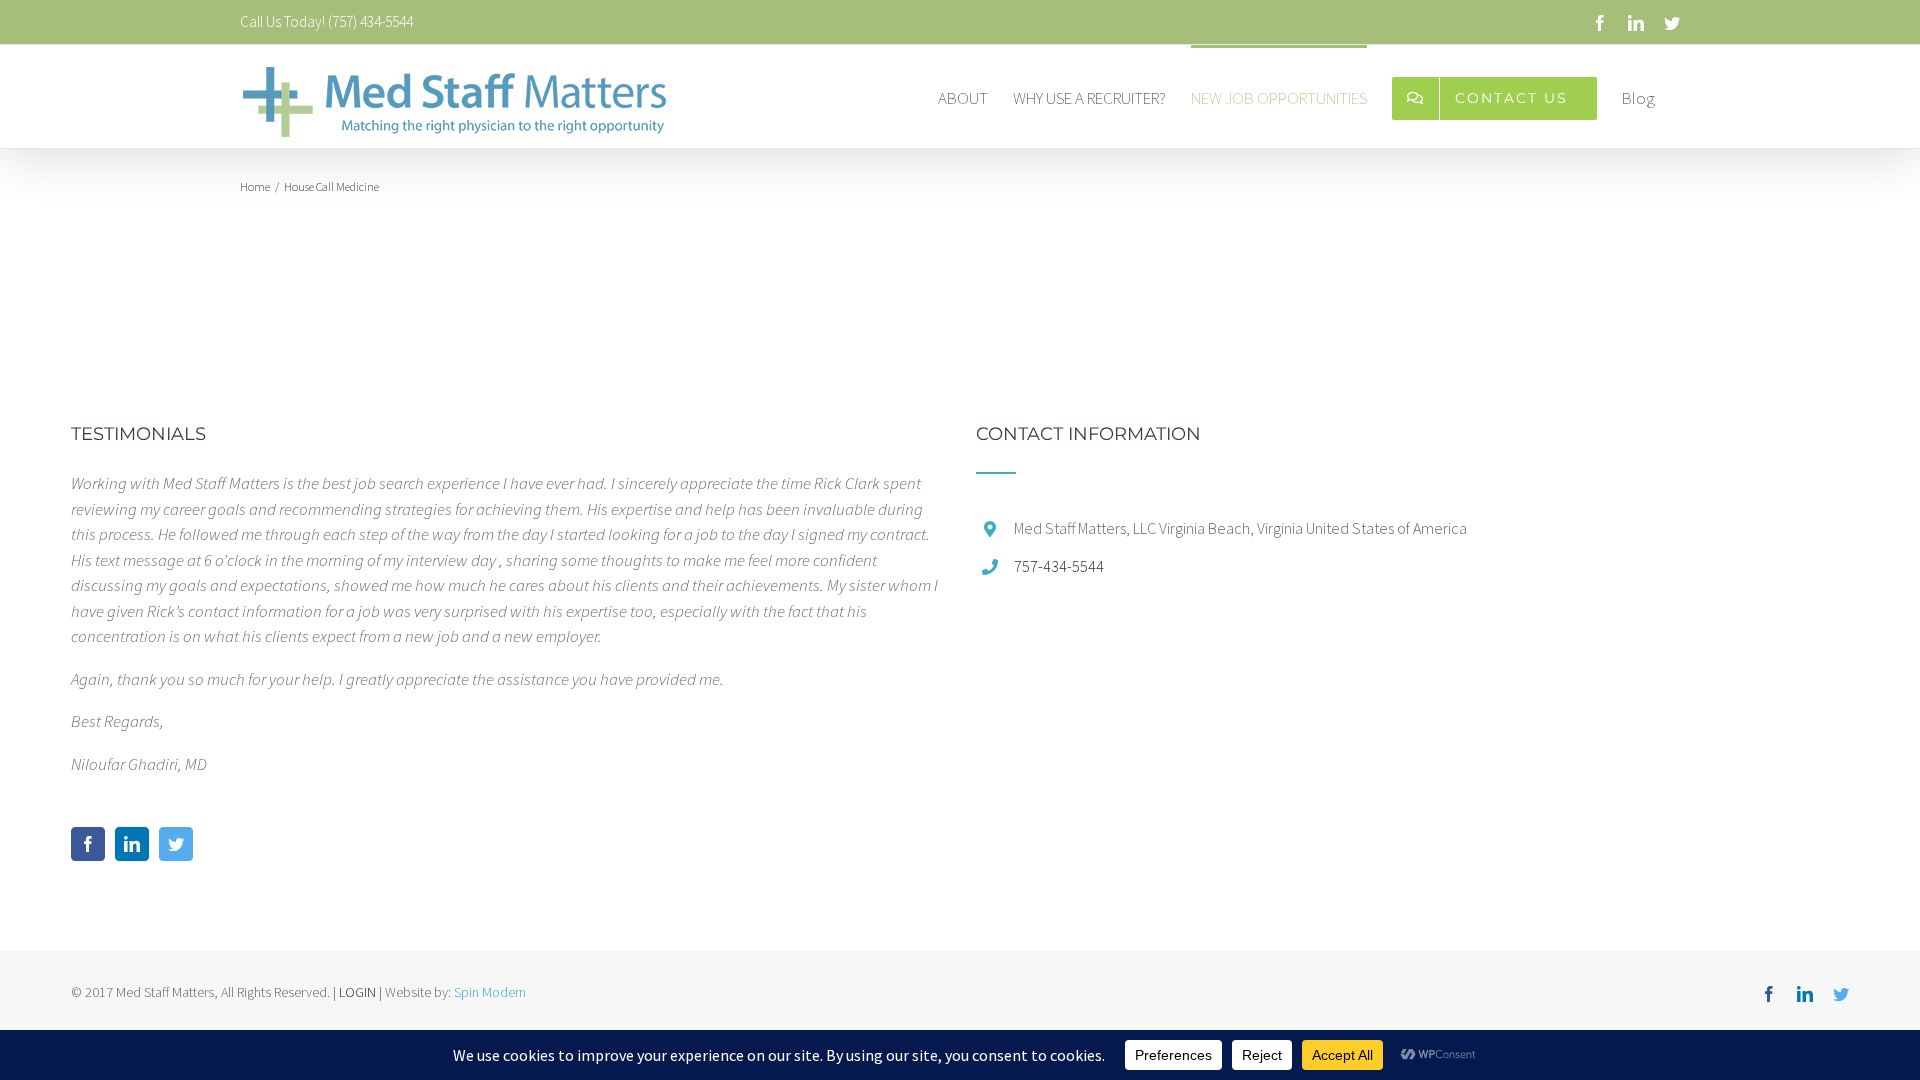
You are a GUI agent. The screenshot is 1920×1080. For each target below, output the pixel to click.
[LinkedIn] (132, 844)
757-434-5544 (1059, 566)
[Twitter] (176, 844)
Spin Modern (490, 992)
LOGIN (357, 992)
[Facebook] (88, 844)
